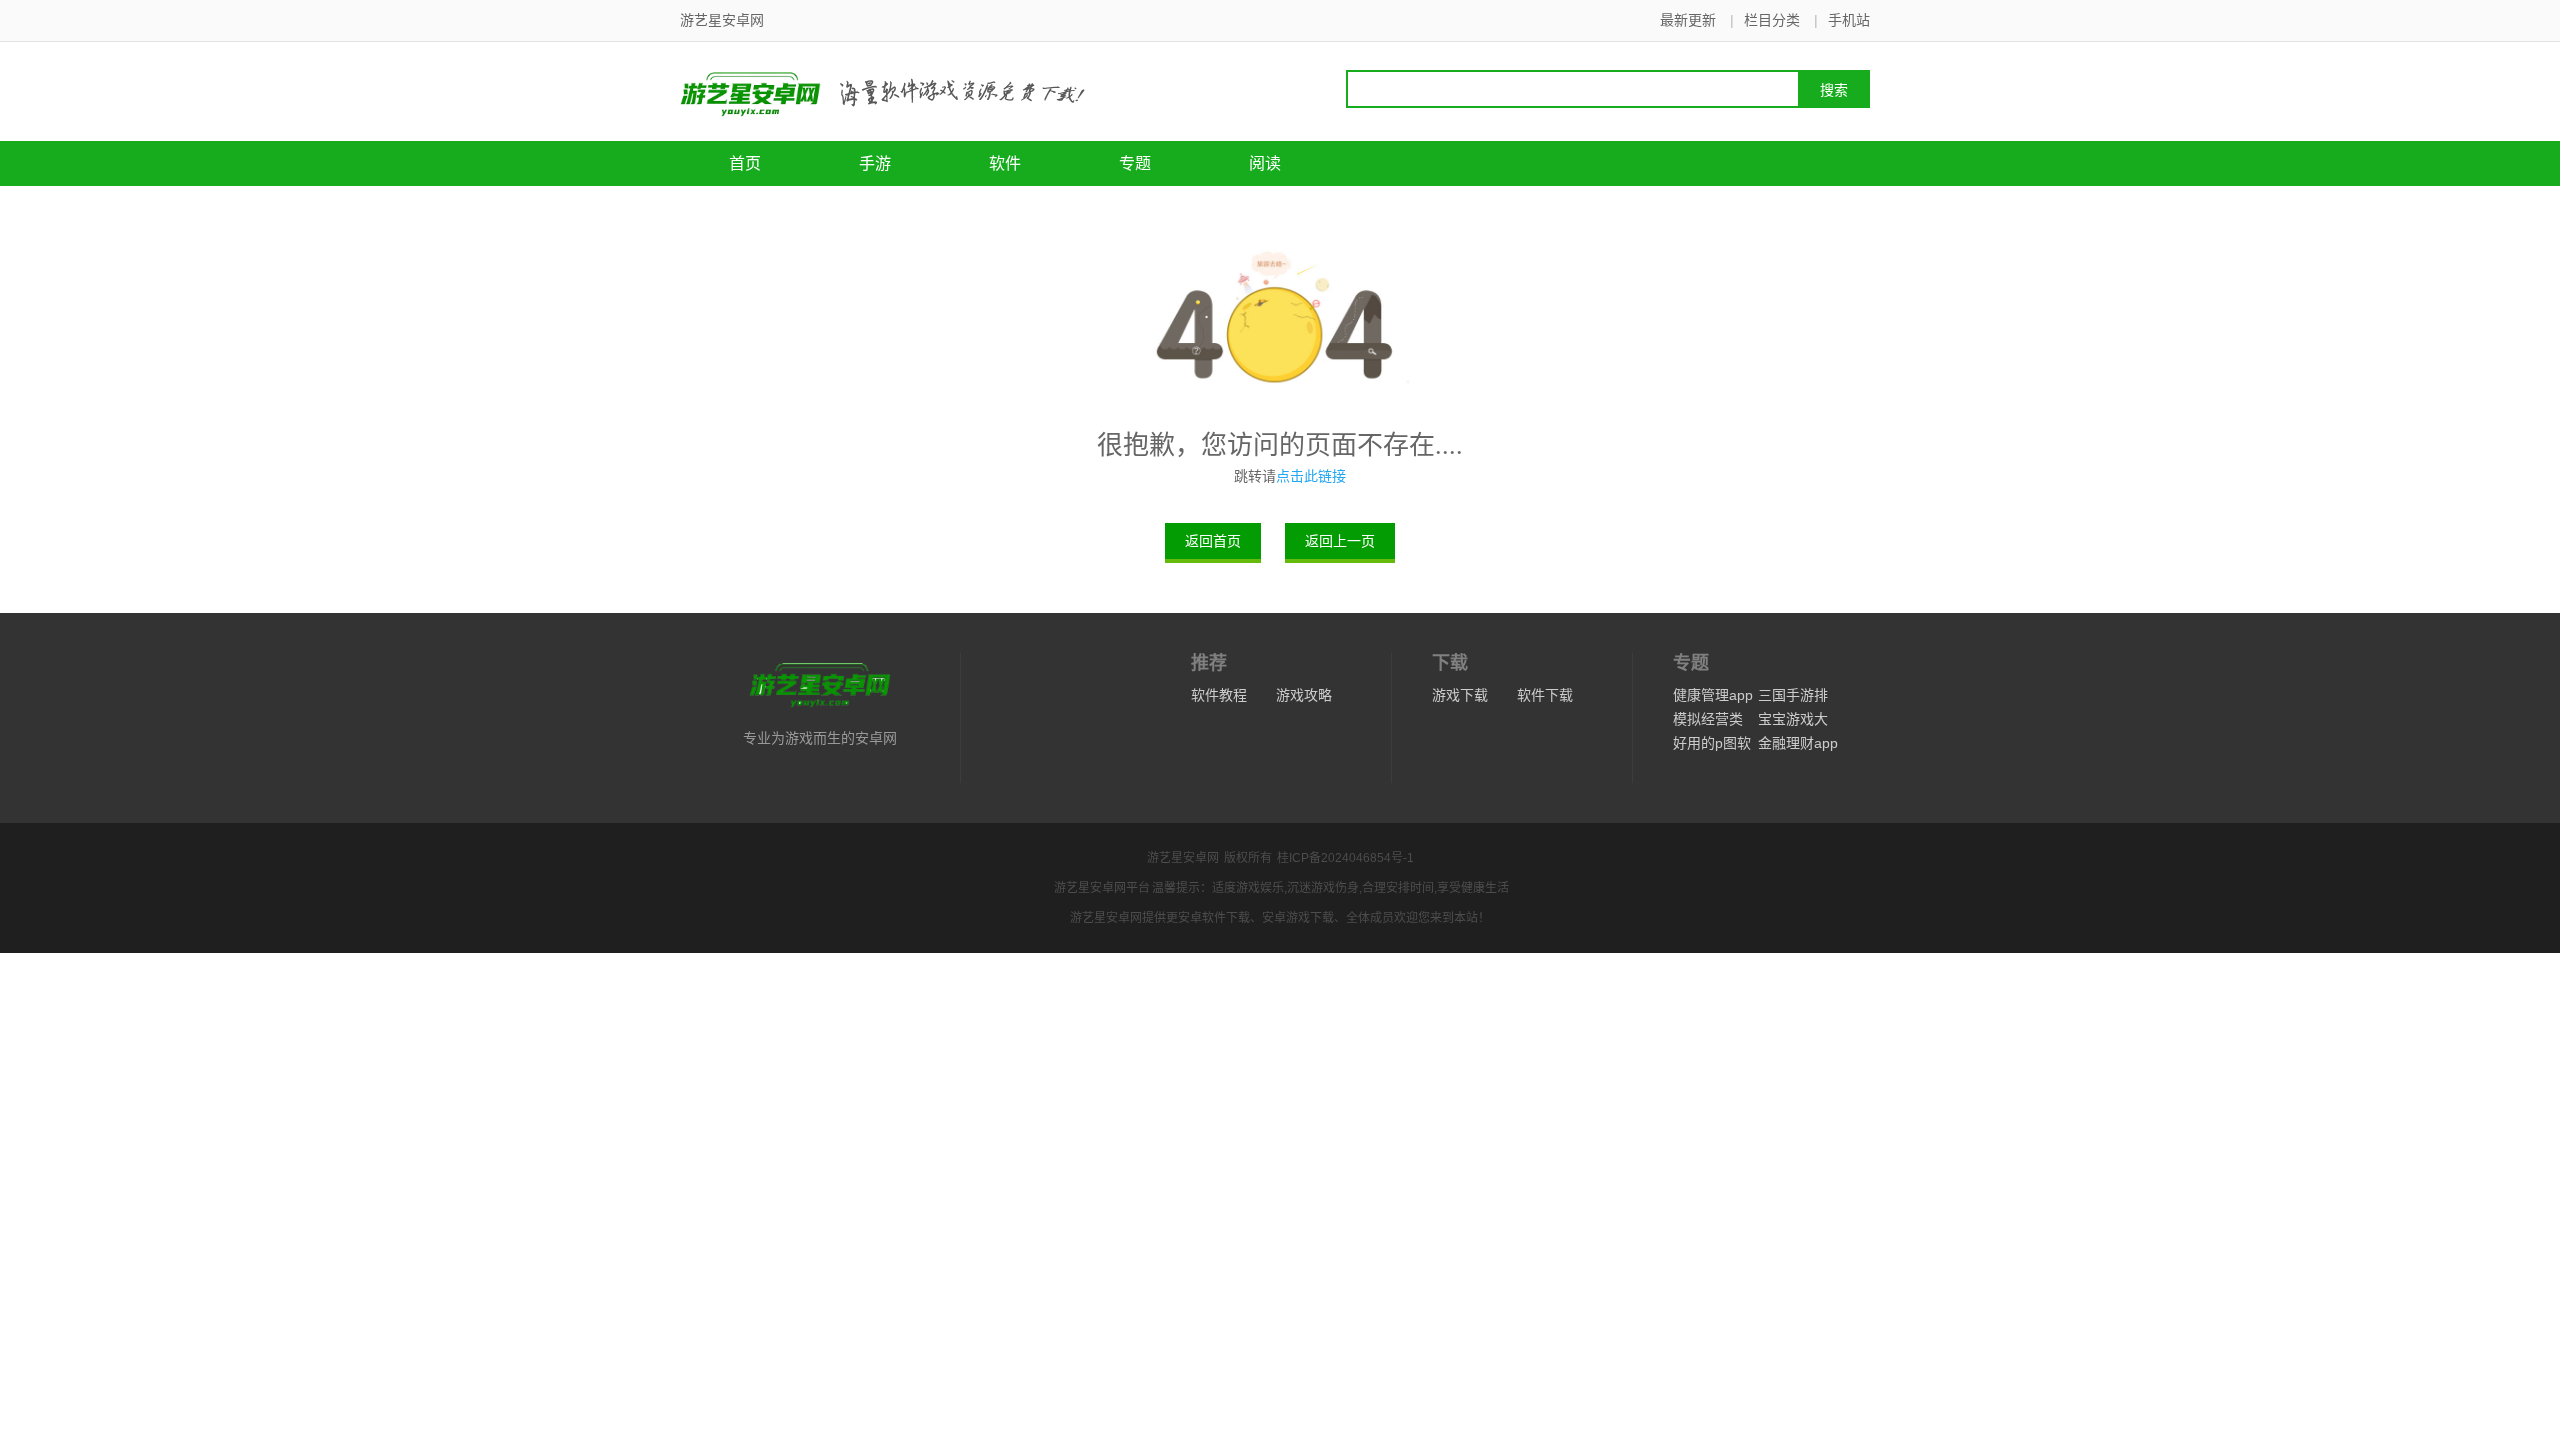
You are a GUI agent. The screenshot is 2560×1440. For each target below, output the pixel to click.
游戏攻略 (1304, 695)
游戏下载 (1460, 695)
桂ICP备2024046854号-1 (1345, 858)
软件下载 (1545, 695)
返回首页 (1213, 541)
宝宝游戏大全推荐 (1793, 721)
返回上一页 (1340, 541)
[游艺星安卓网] (835, 91)
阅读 (1265, 163)
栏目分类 (1772, 20)
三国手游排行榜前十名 (1793, 697)
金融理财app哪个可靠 (1798, 745)
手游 (875, 163)
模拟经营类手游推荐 (1708, 721)
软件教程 (1219, 695)
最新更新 (1688, 20)
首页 (745, 163)
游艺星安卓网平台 (1102, 888)
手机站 (1849, 20)
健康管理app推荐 (1713, 697)
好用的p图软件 (1712, 745)
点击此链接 (1311, 476)
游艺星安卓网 (1183, 858)
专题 (1135, 163)
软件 (1005, 163)
